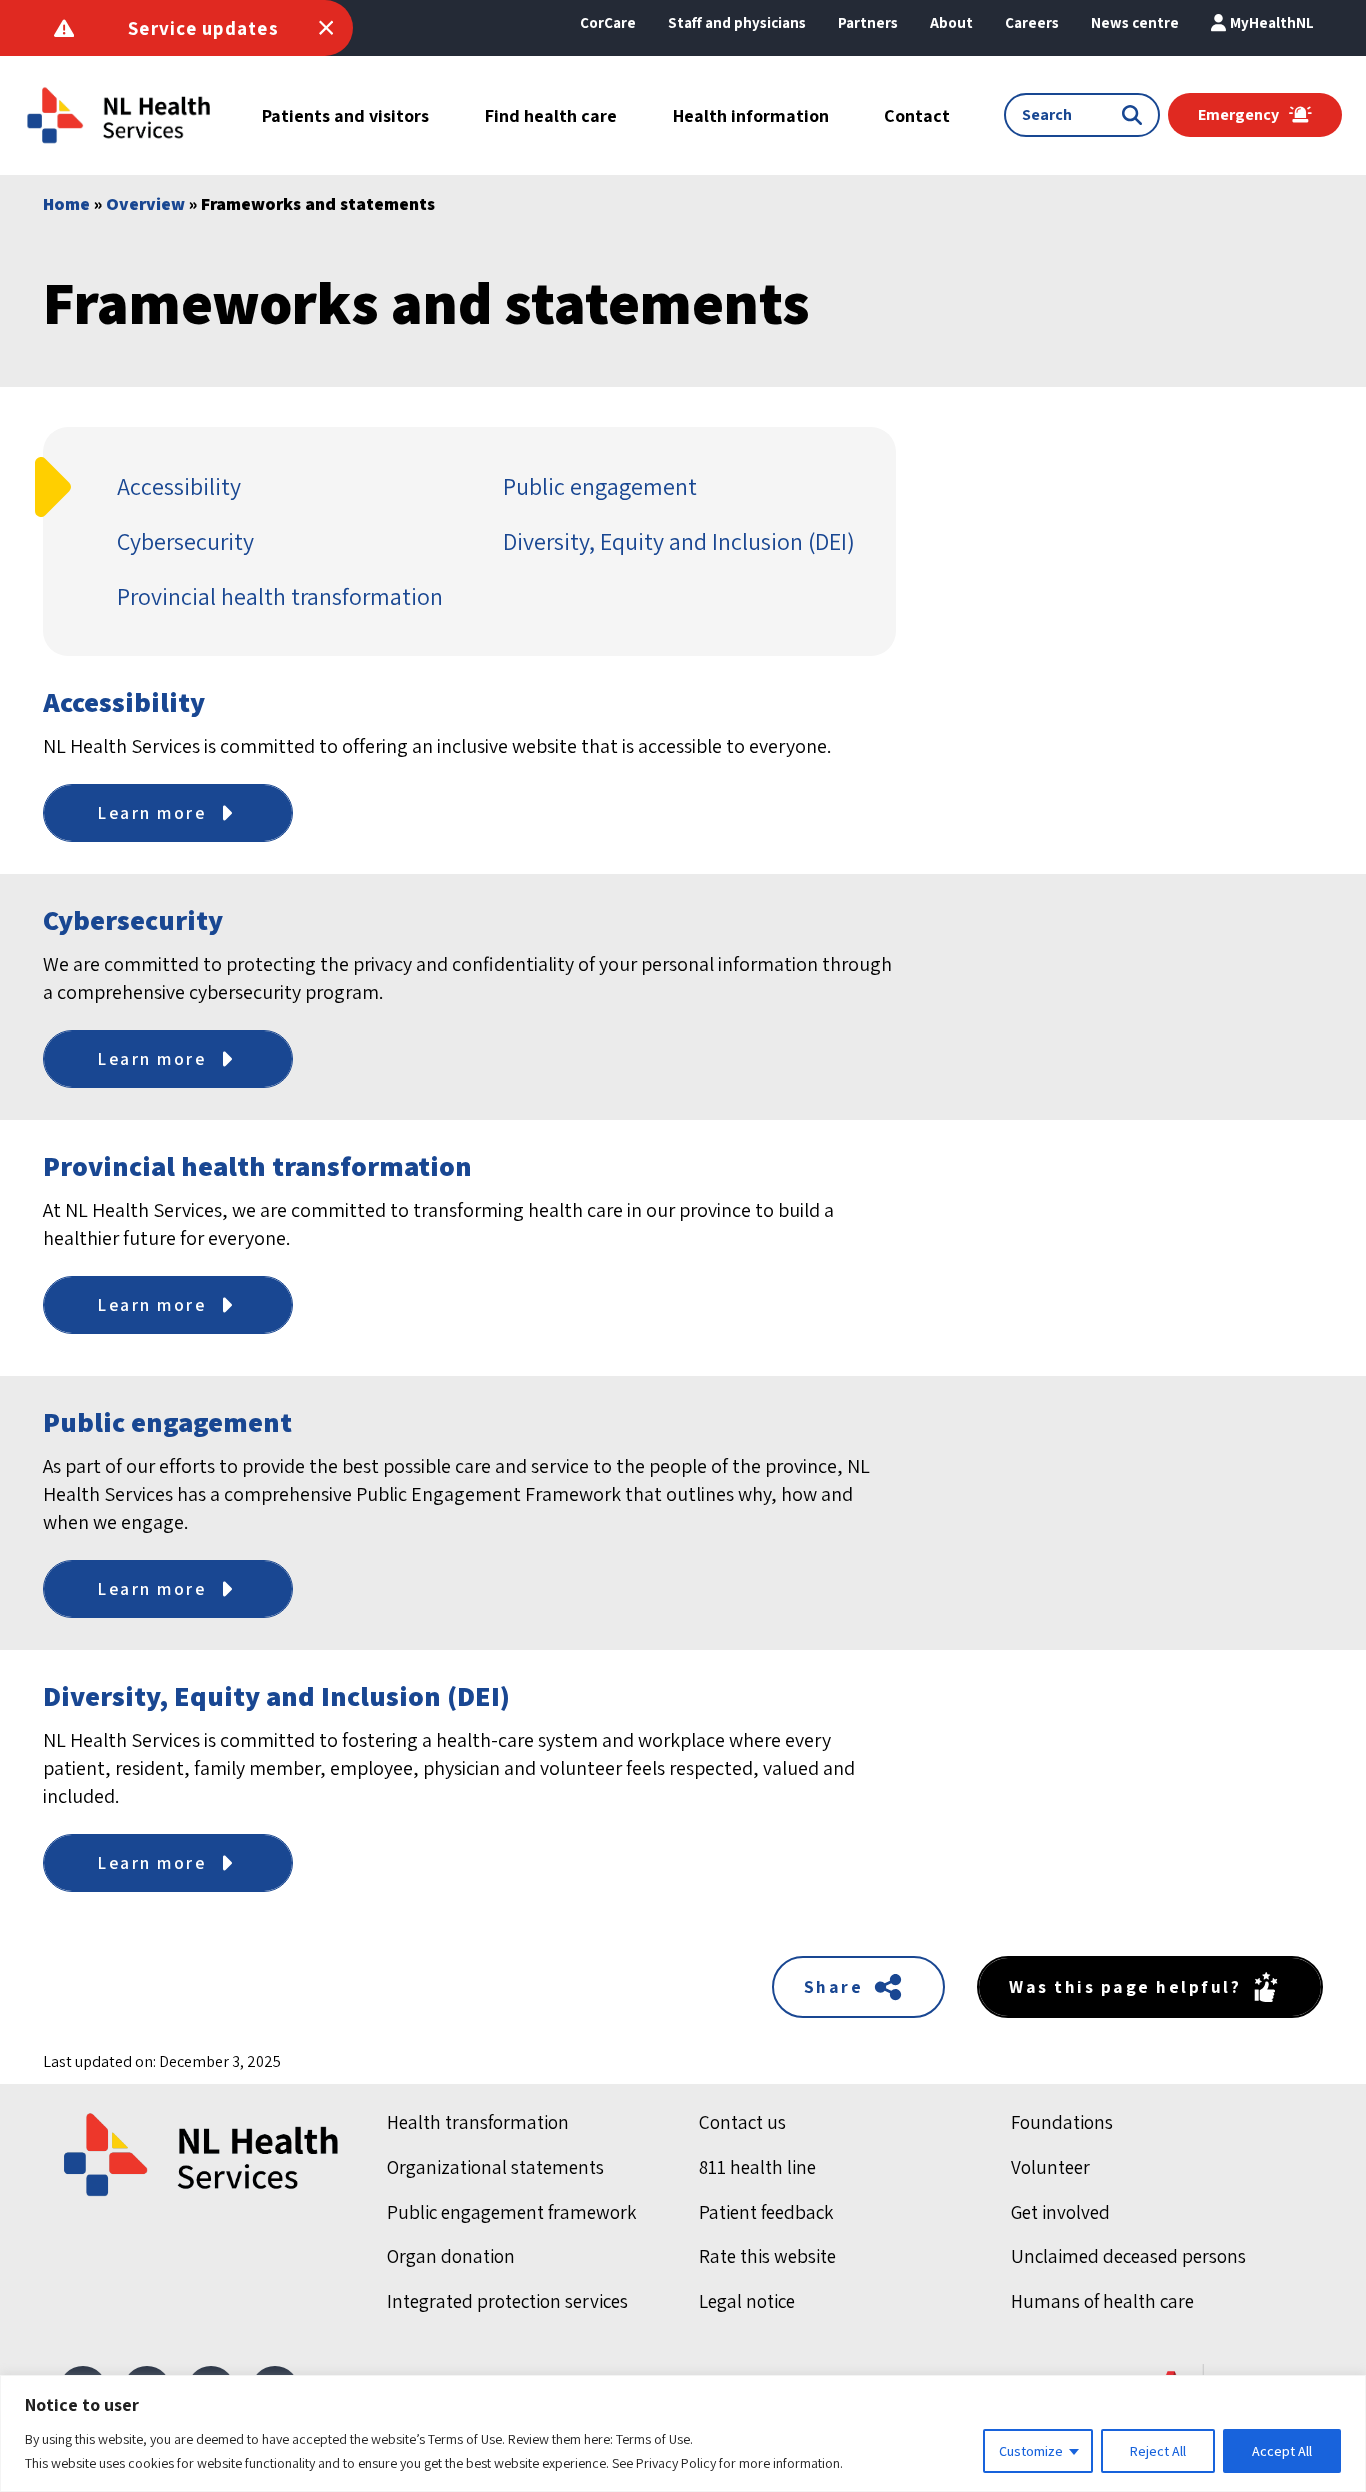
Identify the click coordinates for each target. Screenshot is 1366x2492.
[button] (951, 23)
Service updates (203, 28)
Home (66, 203)
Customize (1031, 2451)
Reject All (1158, 2451)
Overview (145, 203)
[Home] (203, 2155)
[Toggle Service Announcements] (326, 28)
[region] (683, 2433)
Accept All (1282, 2451)
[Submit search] (1136, 115)
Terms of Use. (654, 2439)
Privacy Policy (676, 2463)
